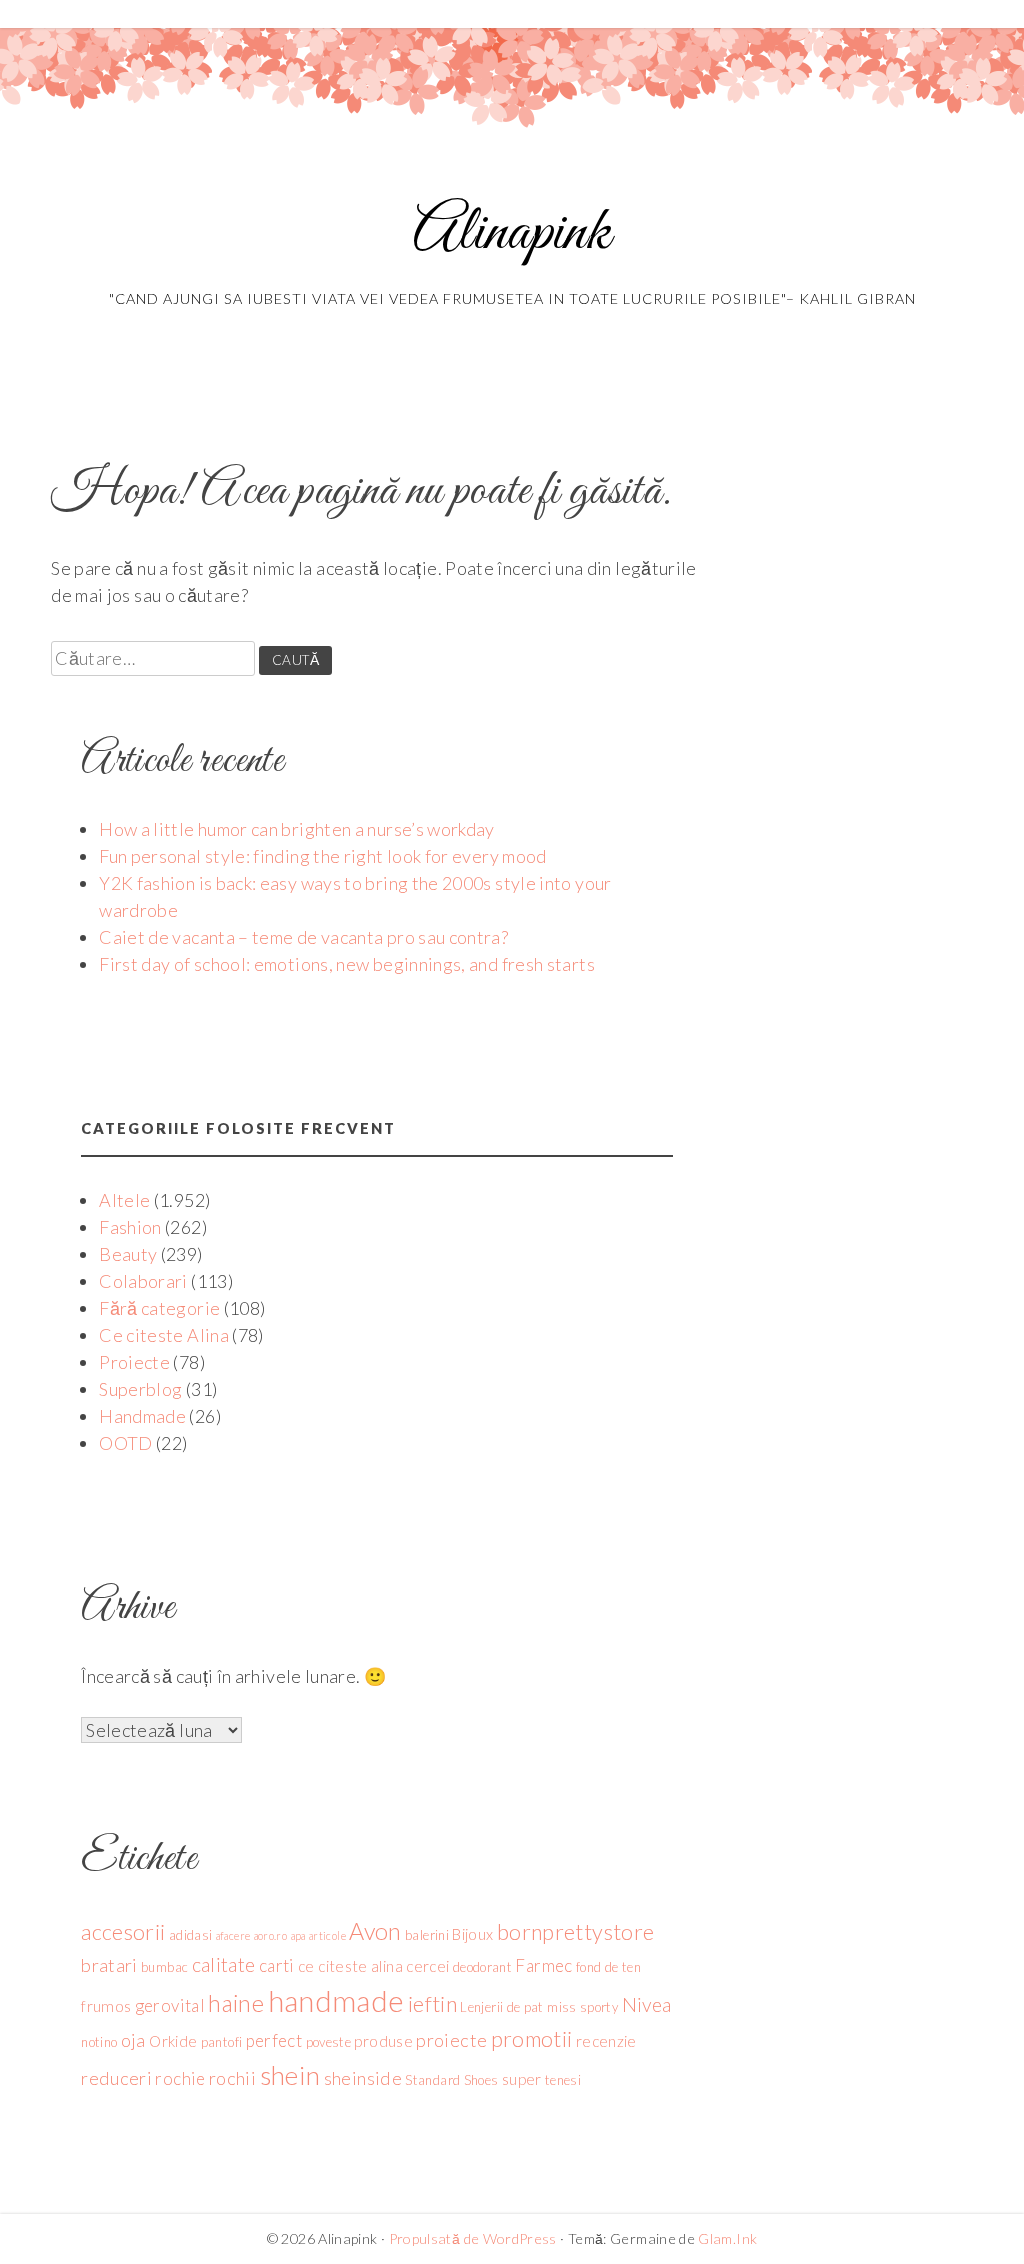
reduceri (116, 2078)
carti (277, 1965)
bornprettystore (575, 1932)
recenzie (606, 2041)
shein (290, 2075)
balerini (427, 1935)
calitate (224, 1964)
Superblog (140, 1389)
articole (327, 1935)
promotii (532, 2039)
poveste (329, 2042)
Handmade (142, 1416)
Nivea (647, 2004)
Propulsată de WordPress (473, 2238)
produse (383, 2041)
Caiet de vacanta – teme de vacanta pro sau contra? (303, 937)
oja (133, 2040)
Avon (375, 1931)
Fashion (130, 1227)
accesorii (123, 1932)
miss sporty (582, 2007)
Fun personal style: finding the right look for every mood (323, 856)
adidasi (191, 1935)
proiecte (451, 2040)
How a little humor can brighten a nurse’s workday (297, 829)
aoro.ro (271, 1935)
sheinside (363, 2078)
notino (99, 2042)
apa (298, 1935)
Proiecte (134, 1362)
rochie (180, 2078)
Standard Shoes (451, 2080)
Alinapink (512, 233)
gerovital (170, 2005)
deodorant (482, 1967)
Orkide (173, 2041)
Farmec (543, 1965)
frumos (106, 2006)
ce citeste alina (350, 1966)
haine (236, 2003)
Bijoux (472, 1934)
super (522, 2079)
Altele (124, 1200)
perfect (274, 2040)
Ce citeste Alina (164, 1335)
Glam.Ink (727, 2238)
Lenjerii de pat (501, 2007)
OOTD (125, 1443)
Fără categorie (159, 1308)
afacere (233, 1935)
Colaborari (143, 1281)
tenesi (563, 2080)
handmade (336, 2000)
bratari (109, 1965)
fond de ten (608, 1967)
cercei (427, 1966)
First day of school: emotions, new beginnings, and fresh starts (347, 964)
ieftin (432, 2004)
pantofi (222, 2042)
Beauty (128, 1254)
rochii (232, 2078)
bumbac (164, 1967)
